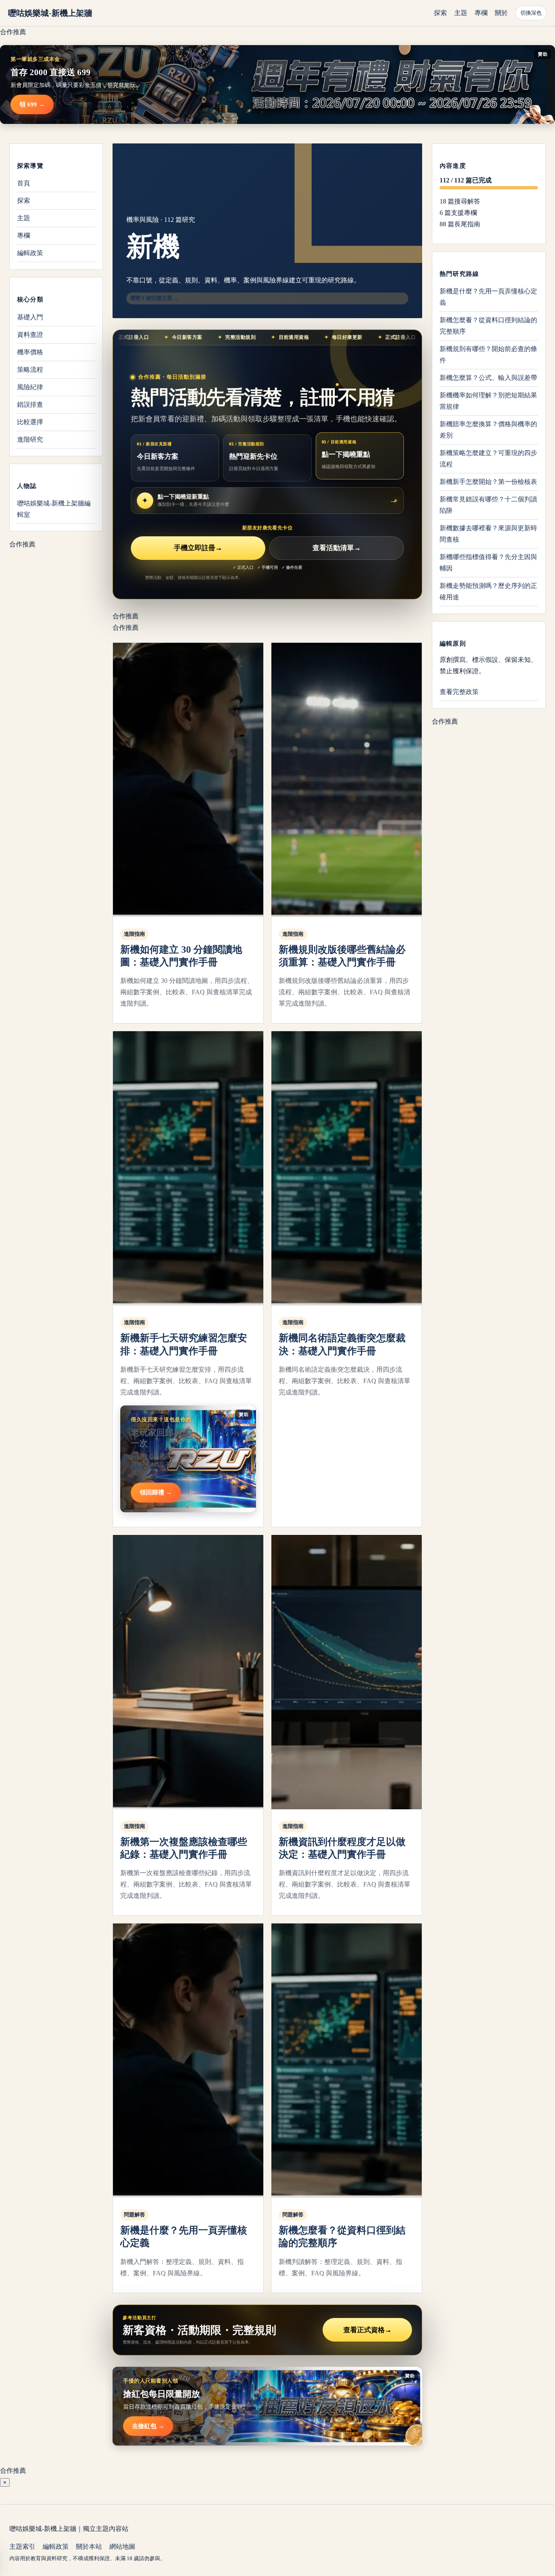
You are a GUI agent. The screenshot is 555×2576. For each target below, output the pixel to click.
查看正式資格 (367, 2330)
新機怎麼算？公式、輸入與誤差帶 (488, 378)
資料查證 (30, 334)
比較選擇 (30, 422)
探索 (440, 13)
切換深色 (531, 13)
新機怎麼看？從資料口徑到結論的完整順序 (488, 326)
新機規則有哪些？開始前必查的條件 (488, 355)
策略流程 (30, 369)
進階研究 (30, 439)
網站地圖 (122, 2547)
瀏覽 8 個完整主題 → (154, 298)
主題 (461, 13)
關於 (501, 13)
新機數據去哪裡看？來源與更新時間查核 (488, 534)
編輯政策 (30, 253)
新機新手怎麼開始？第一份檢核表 (488, 482)
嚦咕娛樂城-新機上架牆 (50, 13)
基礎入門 (30, 317)
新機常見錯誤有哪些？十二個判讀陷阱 (488, 505)
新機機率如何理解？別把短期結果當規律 (488, 401)
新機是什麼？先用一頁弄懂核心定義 (488, 297)
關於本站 (89, 2547)
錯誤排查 (30, 404)
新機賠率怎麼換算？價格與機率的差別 (488, 430)
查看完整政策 (459, 692)
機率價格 (30, 352)
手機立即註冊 (198, 548)
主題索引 (22, 2547)
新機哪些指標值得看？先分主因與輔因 (488, 563)
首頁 (24, 183)
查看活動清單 (337, 548)
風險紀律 (30, 387)
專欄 (481, 13)
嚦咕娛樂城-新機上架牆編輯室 (54, 508)
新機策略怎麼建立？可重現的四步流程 (488, 459)
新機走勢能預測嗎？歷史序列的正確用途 (488, 591)
